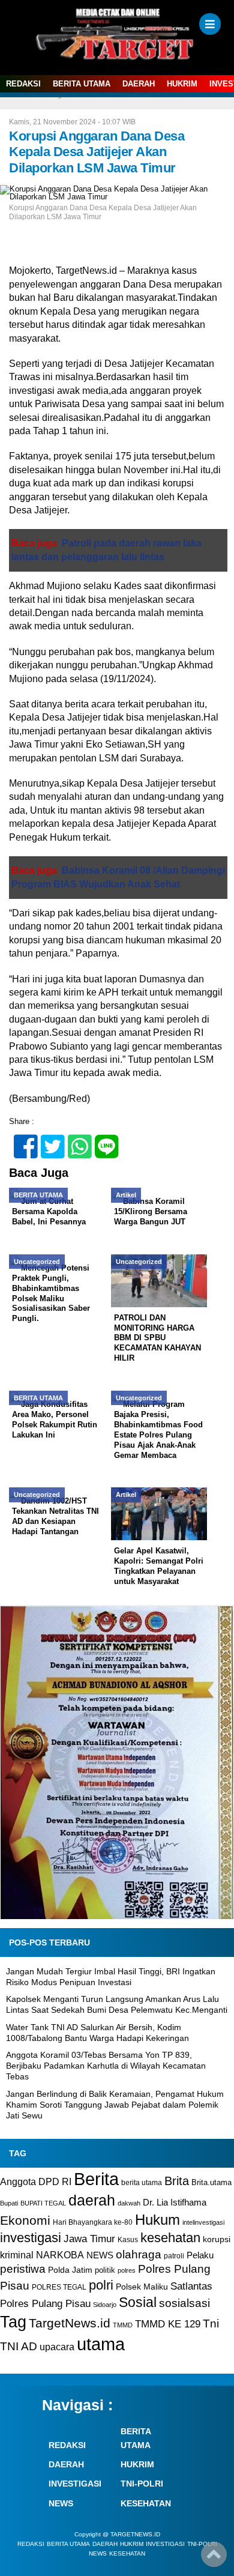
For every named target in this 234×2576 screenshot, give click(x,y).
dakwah (129, 2203)
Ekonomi (25, 2220)
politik (105, 2270)
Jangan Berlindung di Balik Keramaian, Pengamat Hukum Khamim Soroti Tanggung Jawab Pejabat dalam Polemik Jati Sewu (115, 2105)
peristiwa (23, 2269)
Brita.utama (211, 2182)
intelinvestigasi (203, 2222)
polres (127, 2270)
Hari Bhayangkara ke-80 (93, 2222)
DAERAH (139, 84)
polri (101, 2285)
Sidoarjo (105, 2305)
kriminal (17, 2255)
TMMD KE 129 (168, 2324)
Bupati (9, 2203)
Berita (96, 2179)
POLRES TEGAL (59, 2287)
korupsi (217, 2239)
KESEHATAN (146, 2503)
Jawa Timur (89, 2239)
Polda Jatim (70, 2270)
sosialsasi (184, 2303)
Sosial (138, 2302)
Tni (211, 2324)
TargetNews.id (70, 2323)
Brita (177, 2181)
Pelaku (200, 2255)
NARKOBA (60, 2255)
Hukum (157, 2220)
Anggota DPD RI (36, 2181)
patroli (174, 2256)
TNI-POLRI (142, 2484)
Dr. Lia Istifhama (175, 2203)
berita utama (142, 2183)
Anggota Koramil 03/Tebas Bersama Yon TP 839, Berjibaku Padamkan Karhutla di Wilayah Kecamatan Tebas (106, 2066)
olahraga (139, 2254)
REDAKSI (23, 84)
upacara (57, 2347)
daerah (92, 2200)
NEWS (100, 2255)
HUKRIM (182, 84)
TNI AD (19, 2346)
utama (101, 2344)
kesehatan (170, 2238)
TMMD (123, 2325)
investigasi (31, 2238)
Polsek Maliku (142, 2287)
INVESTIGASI (75, 2484)
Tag (13, 2322)
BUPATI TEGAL (43, 2203)
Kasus (128, 2240)
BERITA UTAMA (82, 84)
